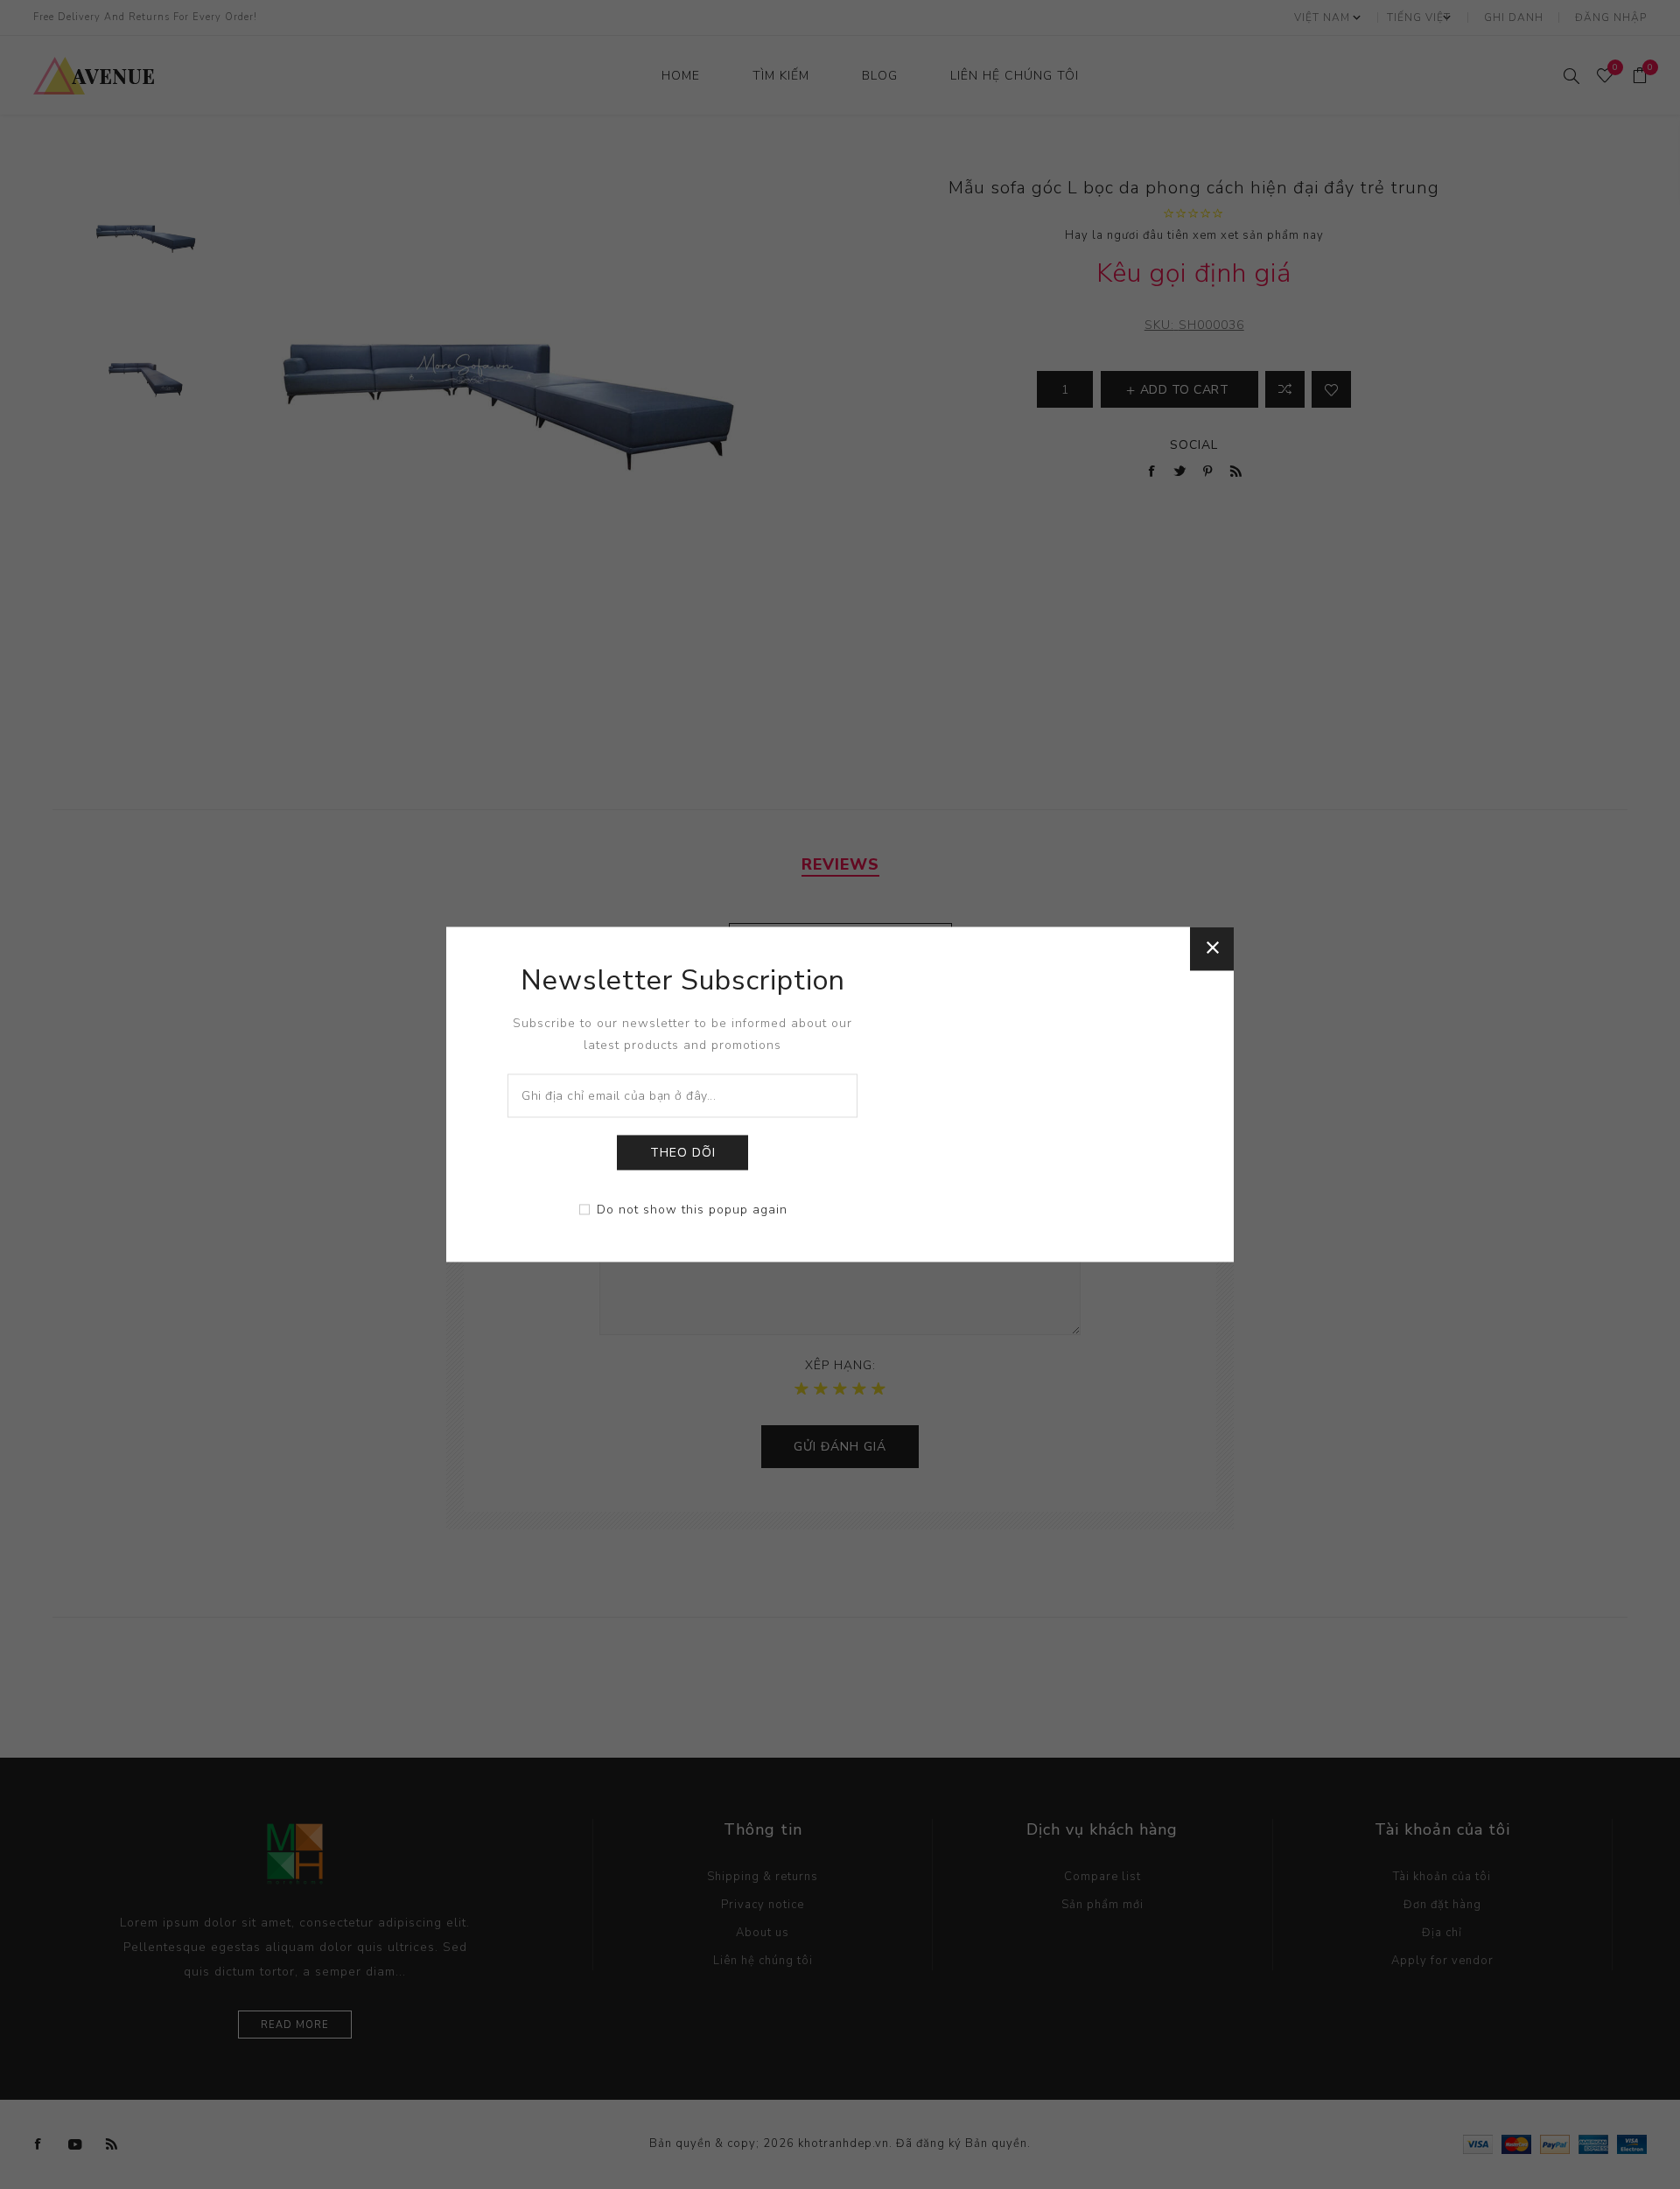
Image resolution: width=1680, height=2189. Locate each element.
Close (1212, 948)
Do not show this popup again (692, 1210)
